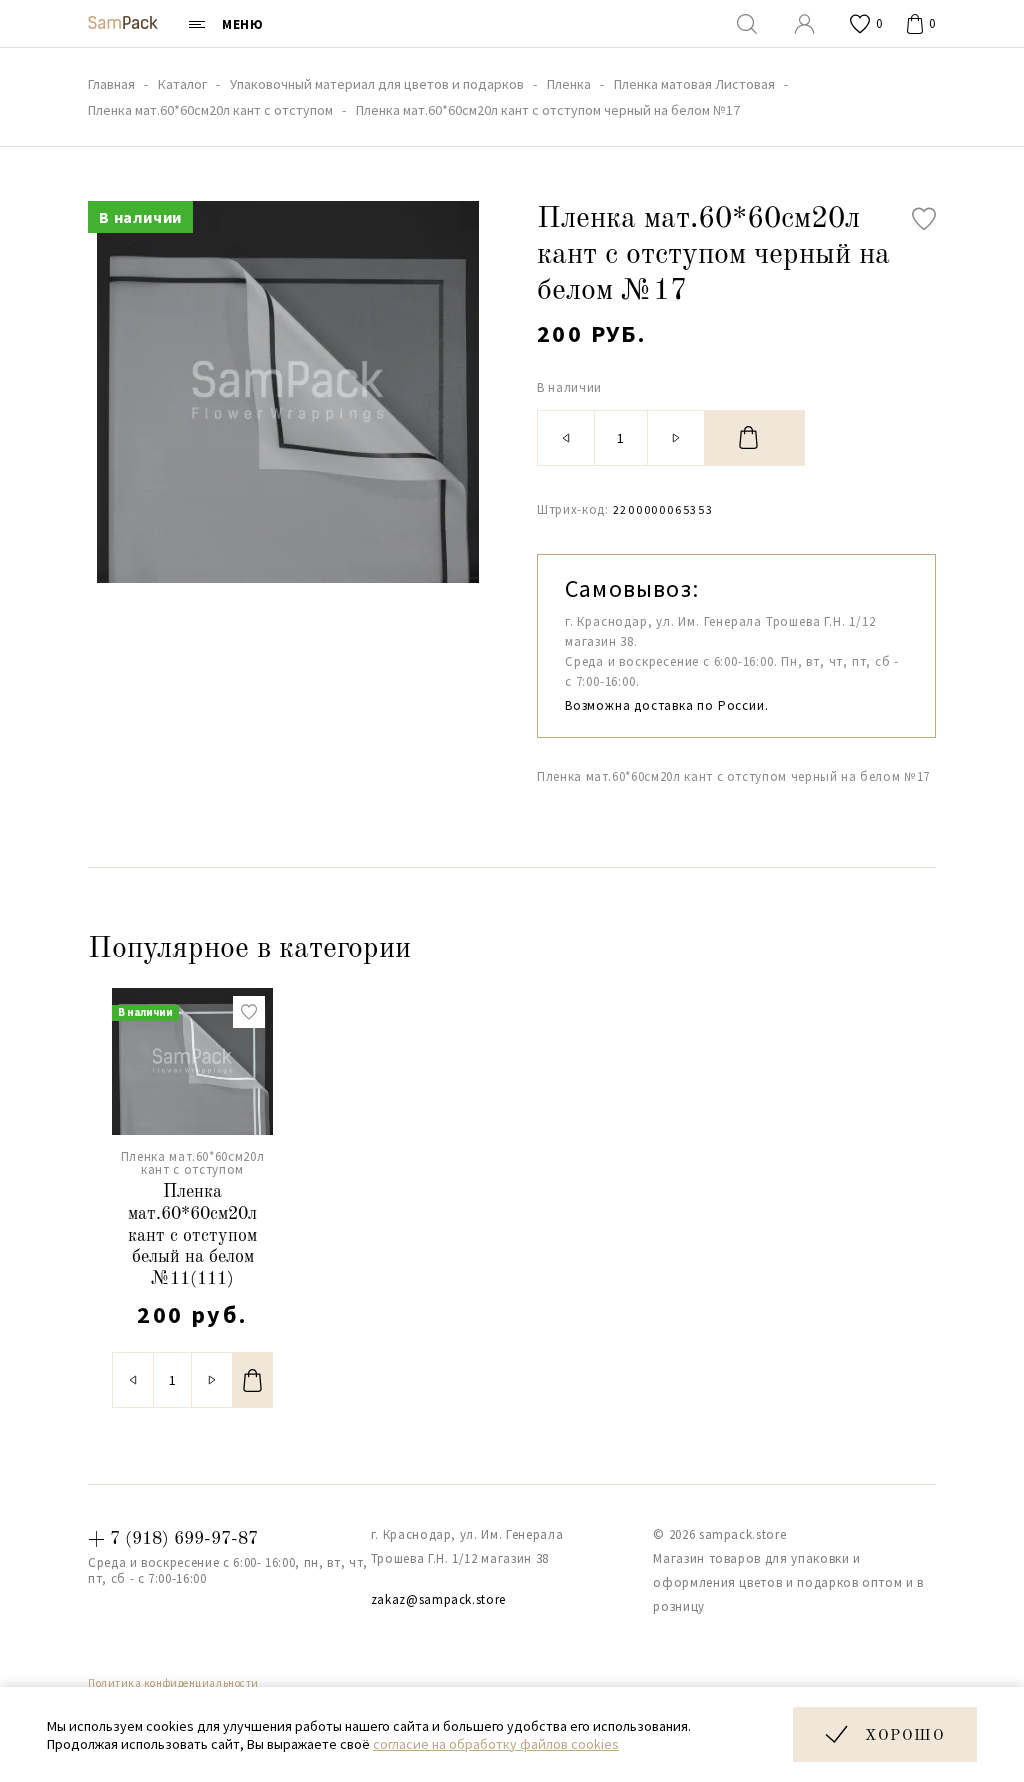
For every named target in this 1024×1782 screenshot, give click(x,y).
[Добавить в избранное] (924, 219)
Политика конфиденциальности (173, 1683)
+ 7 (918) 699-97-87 (173, 1539)
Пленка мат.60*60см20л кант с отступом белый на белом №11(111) (192, 1235)
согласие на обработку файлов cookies (496, 1744)
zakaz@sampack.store (438, 1599)
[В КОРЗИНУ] (755, 438)
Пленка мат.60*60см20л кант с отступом (193, 1163)
